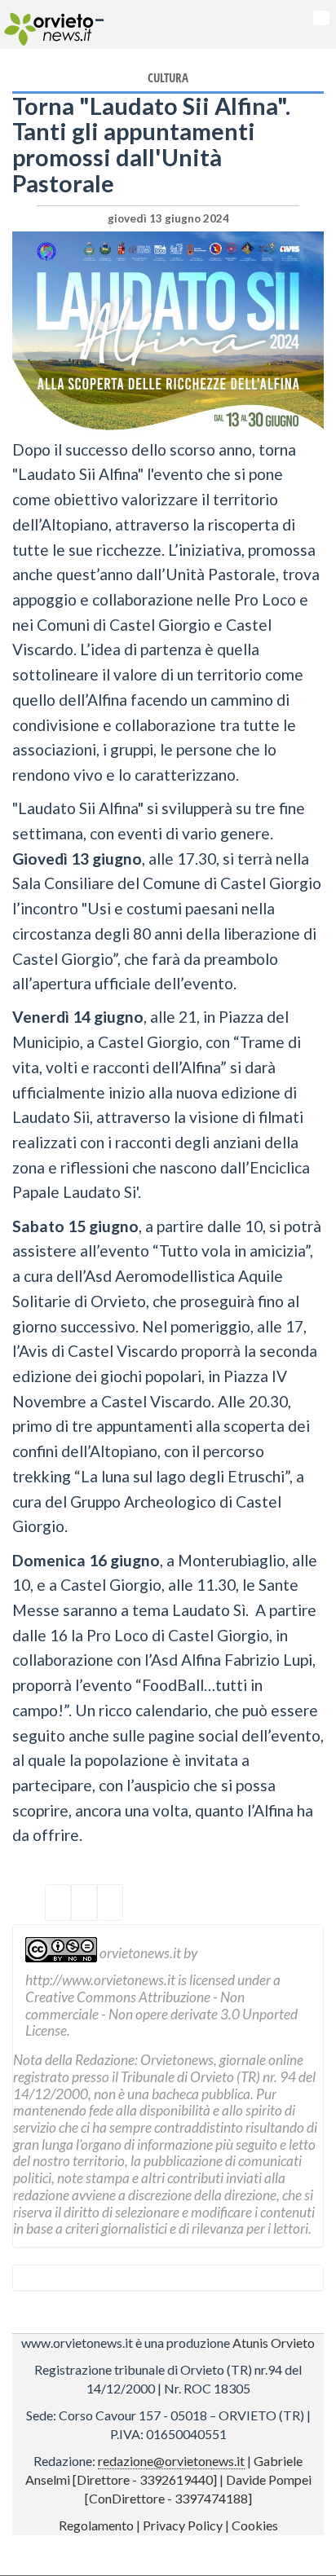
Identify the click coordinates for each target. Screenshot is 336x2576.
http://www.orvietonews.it (100, 1980)
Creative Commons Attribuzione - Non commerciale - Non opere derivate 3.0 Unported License (161, 2014)
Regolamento (96, 2525)
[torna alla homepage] (47, 24)
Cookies (255, 2525)
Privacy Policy (183, 2525)
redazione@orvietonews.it (171, 2461)
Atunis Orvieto (274, 2343)
